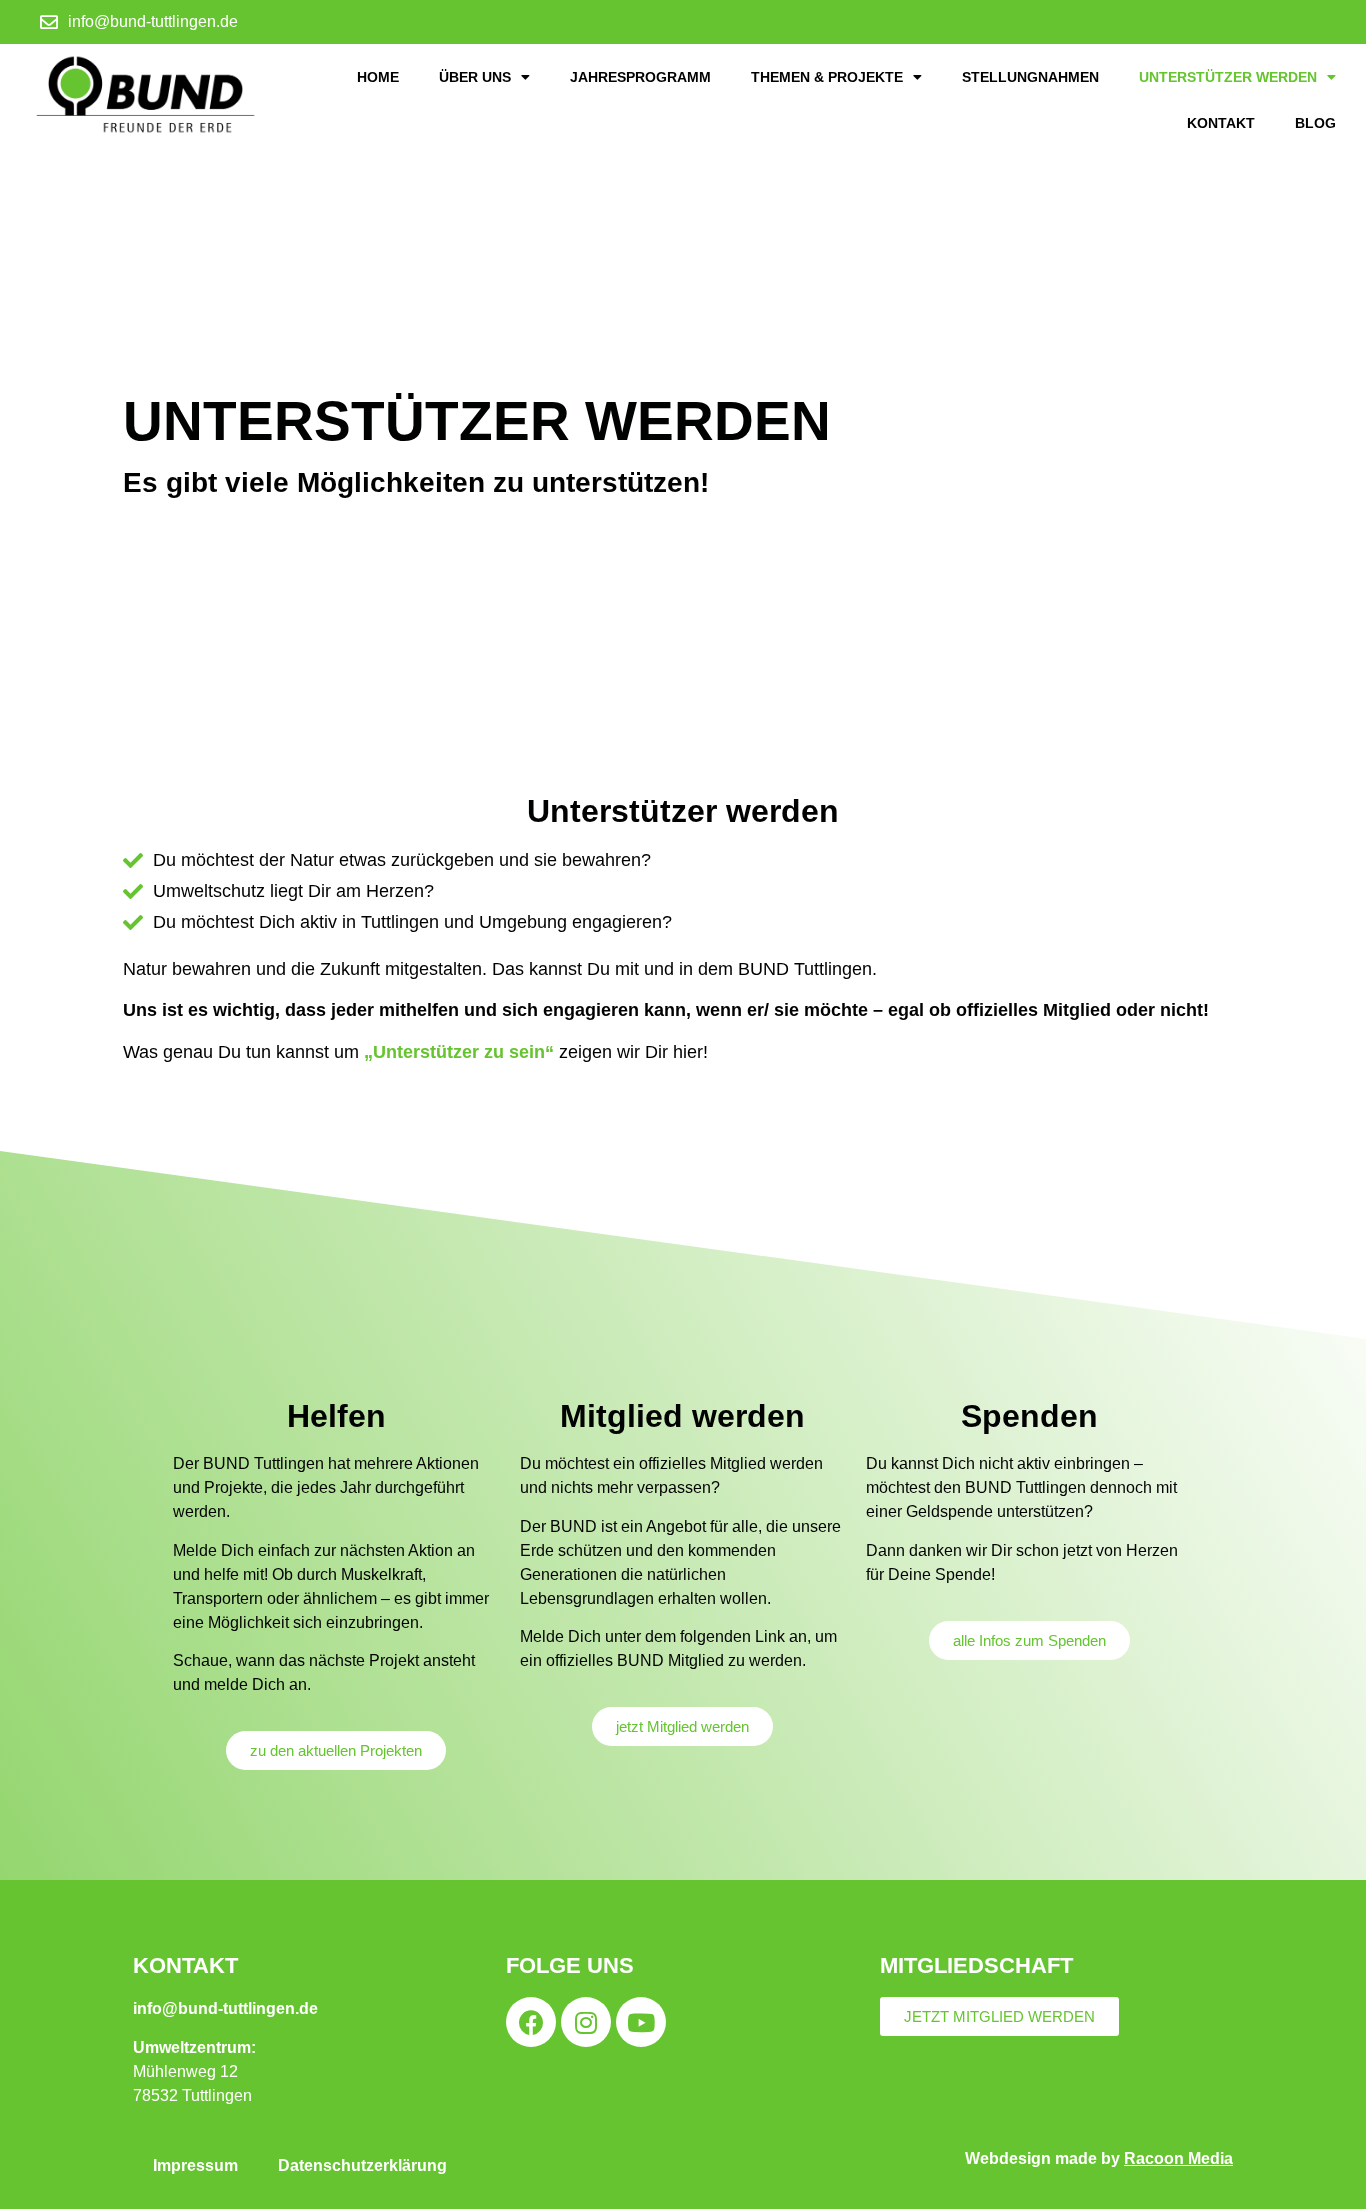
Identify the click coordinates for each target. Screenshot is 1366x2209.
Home (378, 77)
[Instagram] (586, 2022)
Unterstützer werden (1228, 77)
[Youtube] (641, 2022)
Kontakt (1221, 123)
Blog (1315, 123)
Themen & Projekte (827, 77)
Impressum (195, 2165)
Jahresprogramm (640, 77)
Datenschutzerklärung (362, 2165)
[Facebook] (531, 2022)
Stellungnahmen (1030, 77)
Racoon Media (1178, 2158)
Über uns (475, 77)
